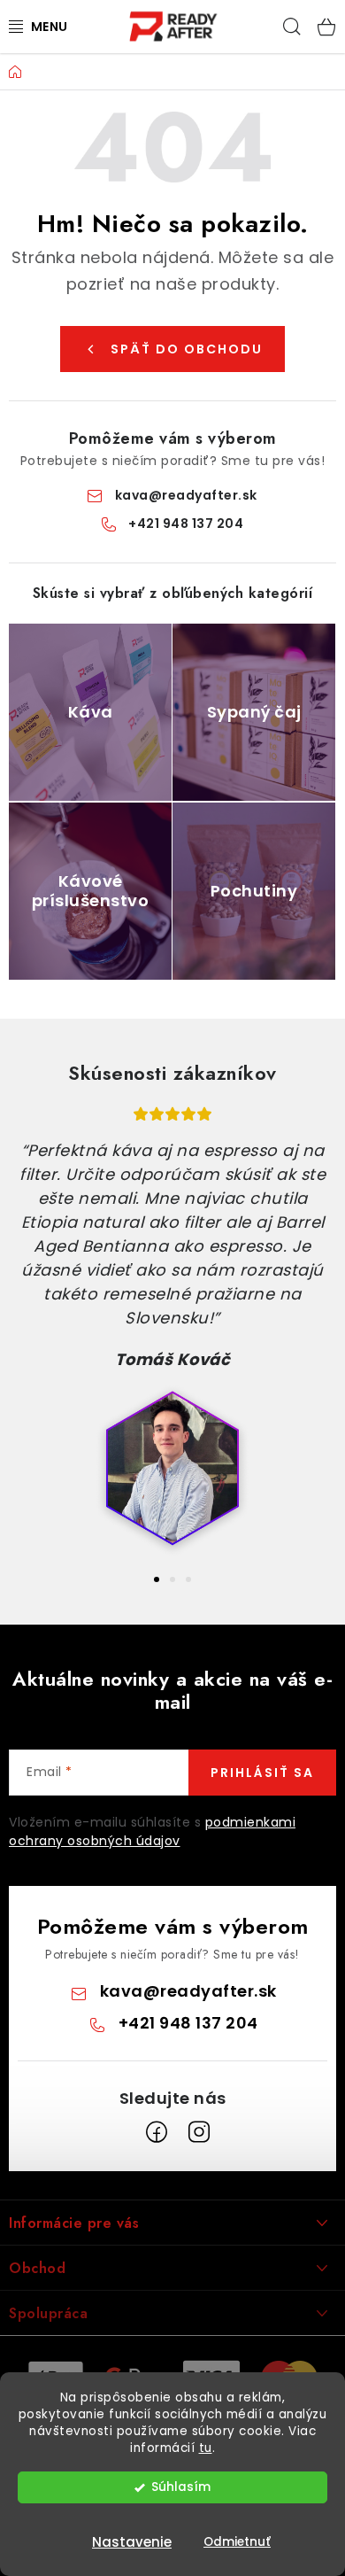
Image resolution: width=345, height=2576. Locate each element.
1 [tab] (157, 1579)
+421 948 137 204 (186, 524)
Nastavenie (132, 2542)
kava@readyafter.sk (186, 495)
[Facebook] (157, 2132)
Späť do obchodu (187, 349)
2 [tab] (172, 1579)
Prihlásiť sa (262, 1773)
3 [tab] (188, 1579)
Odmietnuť (237, 2542)
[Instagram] (199, 2132)
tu (206, 2448)
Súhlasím (181, 2487)
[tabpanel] (172, 1333)
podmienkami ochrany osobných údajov (152, 1831)
